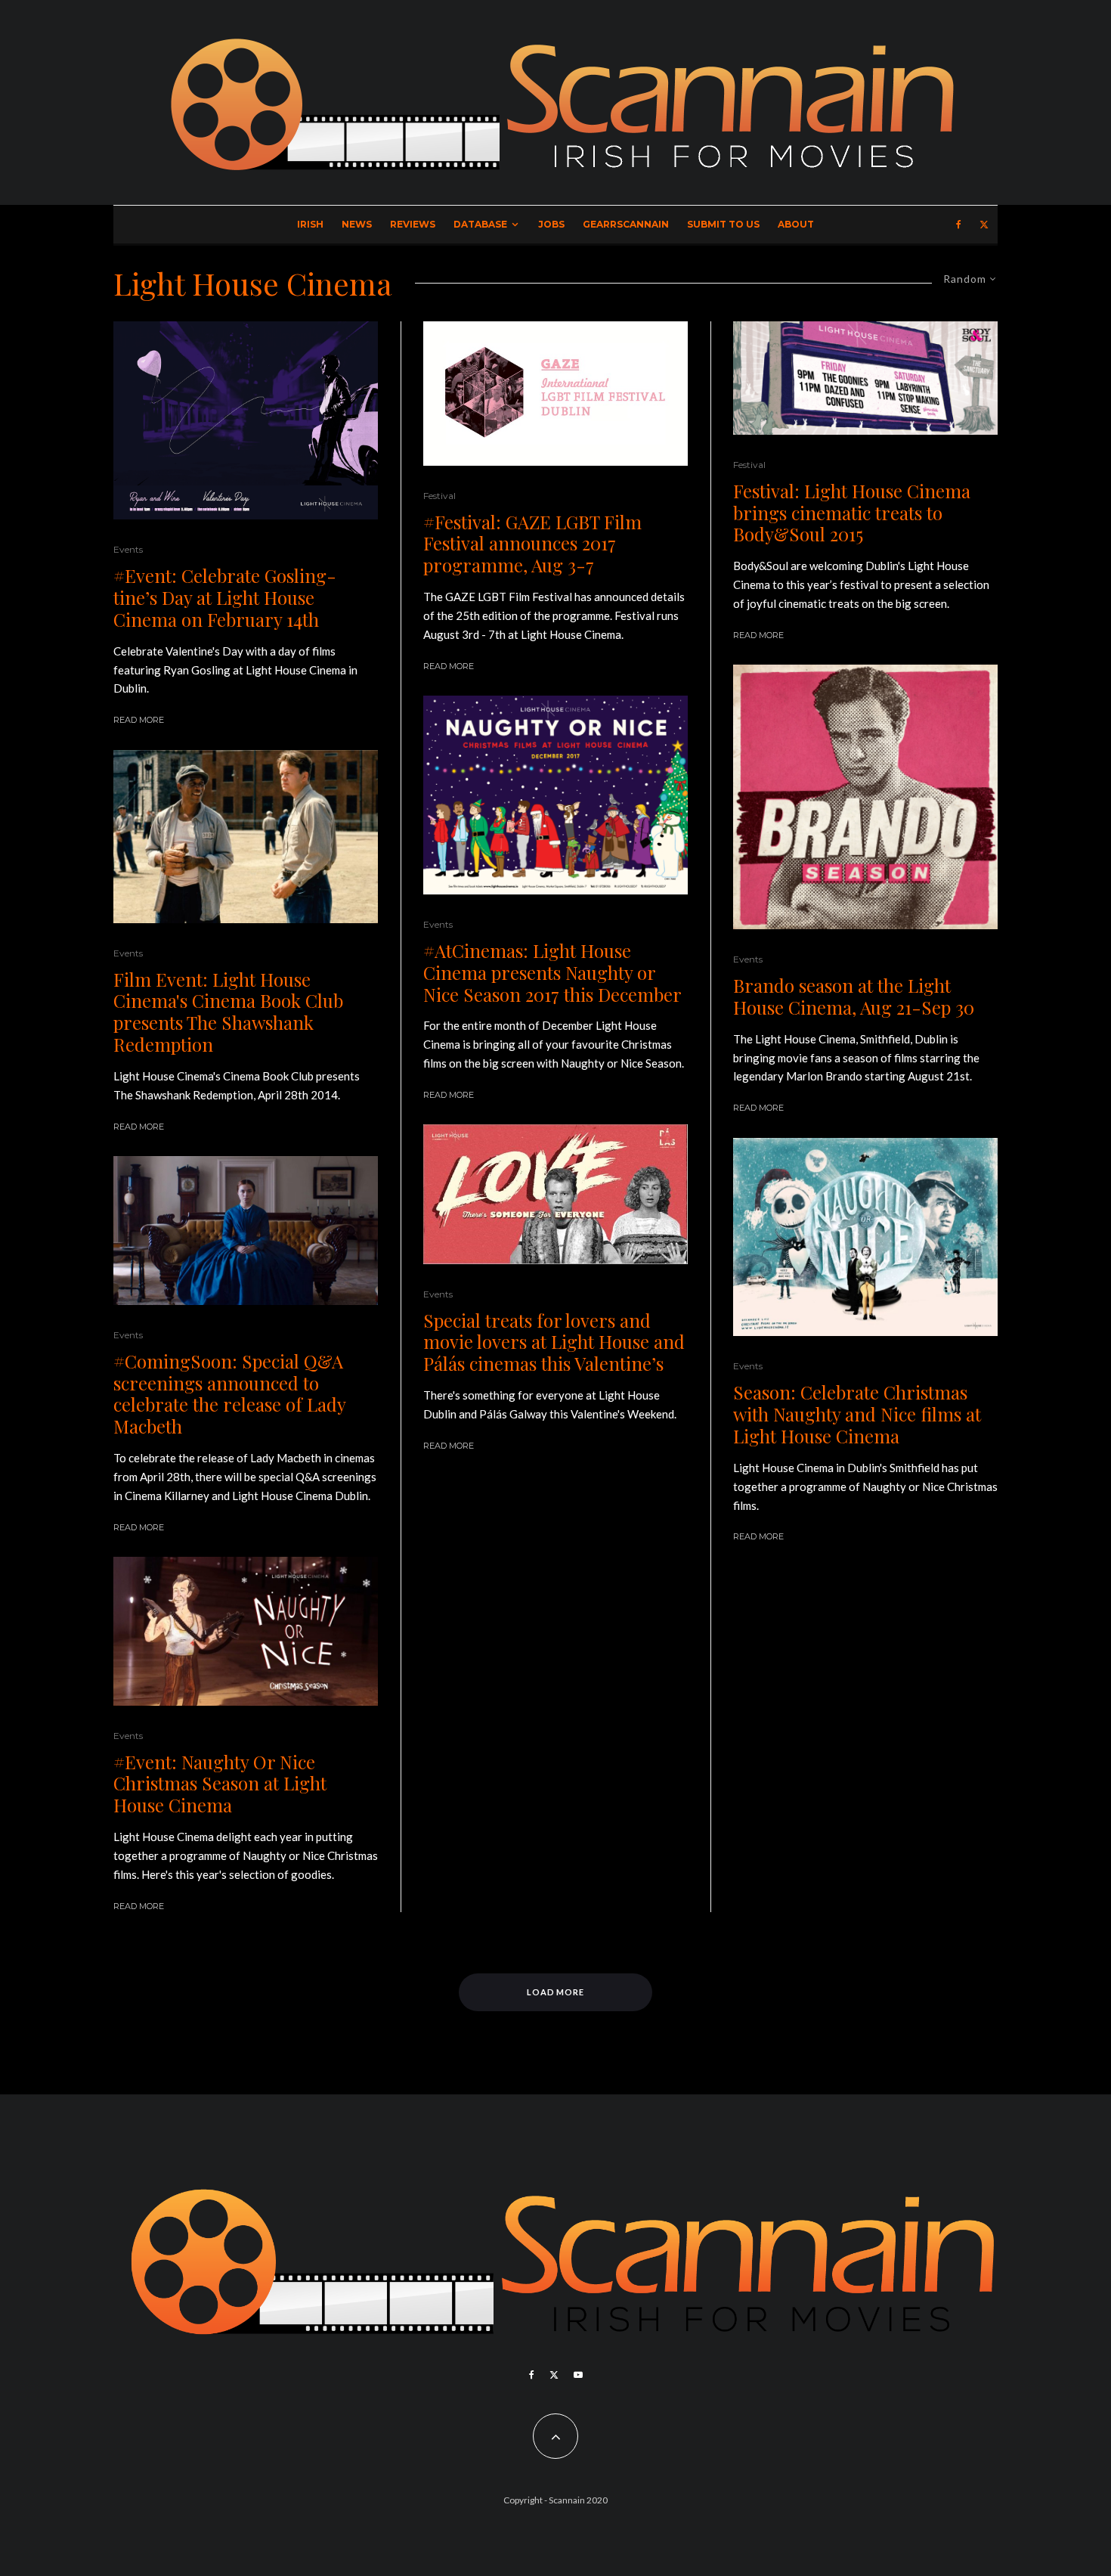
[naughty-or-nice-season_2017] (555, 795)
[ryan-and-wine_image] (246, 421)
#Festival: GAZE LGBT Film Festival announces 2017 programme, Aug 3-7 (532, 544)
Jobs (551, 224)
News (357, 224)
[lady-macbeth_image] (246, 1231)
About (796, 224)
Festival (439, 496)
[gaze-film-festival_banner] (555, 394)
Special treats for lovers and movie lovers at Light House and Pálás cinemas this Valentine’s (554, 1342)
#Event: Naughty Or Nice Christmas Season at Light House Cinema (220, 1784)
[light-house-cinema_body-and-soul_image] (865, 378)
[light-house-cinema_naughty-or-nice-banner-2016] (246, 1631)
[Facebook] (959, 225)
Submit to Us (723, 224)
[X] (984, 225)
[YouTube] (578, 2375)
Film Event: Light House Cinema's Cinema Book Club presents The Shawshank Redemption (228, 1012)
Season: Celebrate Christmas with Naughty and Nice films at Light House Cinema (857, 1414)
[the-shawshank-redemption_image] (246, 837)
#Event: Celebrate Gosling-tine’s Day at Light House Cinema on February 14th (225, 597)
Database (480, 224)
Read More (139, 720)
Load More (556, 1992)
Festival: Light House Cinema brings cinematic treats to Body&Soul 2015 (852, 513)
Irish (310, 224)
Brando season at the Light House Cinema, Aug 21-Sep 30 (854, 997)
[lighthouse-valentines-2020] (555, 1194)
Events (128, 549)
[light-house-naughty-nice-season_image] (865, 1237)
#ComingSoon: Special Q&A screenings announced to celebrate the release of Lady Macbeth (229, 1394)
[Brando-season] (865, 797)
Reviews (413, 224)
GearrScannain (626, 224)
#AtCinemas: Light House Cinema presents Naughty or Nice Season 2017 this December (552, 972)
